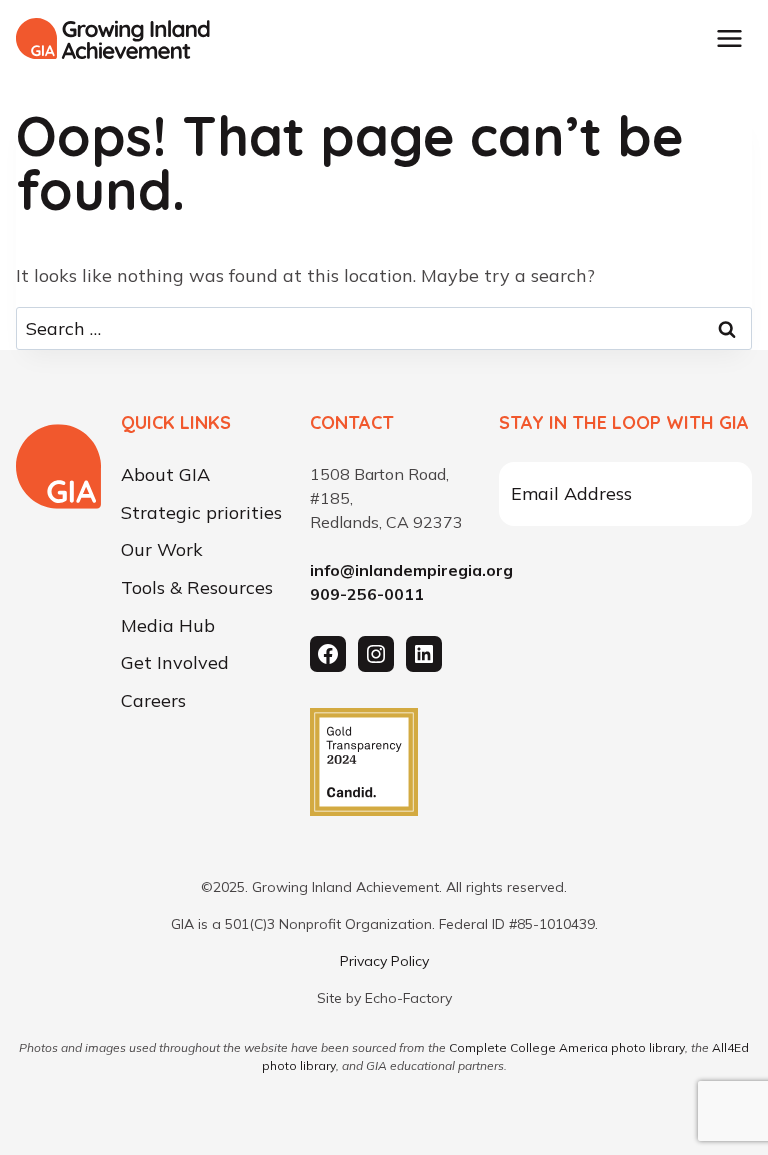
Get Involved (175, 663)
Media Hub (168, 626)
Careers (153, 701)
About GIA (165, 475)
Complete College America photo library (567, 1047)
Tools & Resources (197, 588)
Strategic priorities (201, 513)
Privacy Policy (384, 961)
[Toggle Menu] (729, 38)
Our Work (162, 551)
